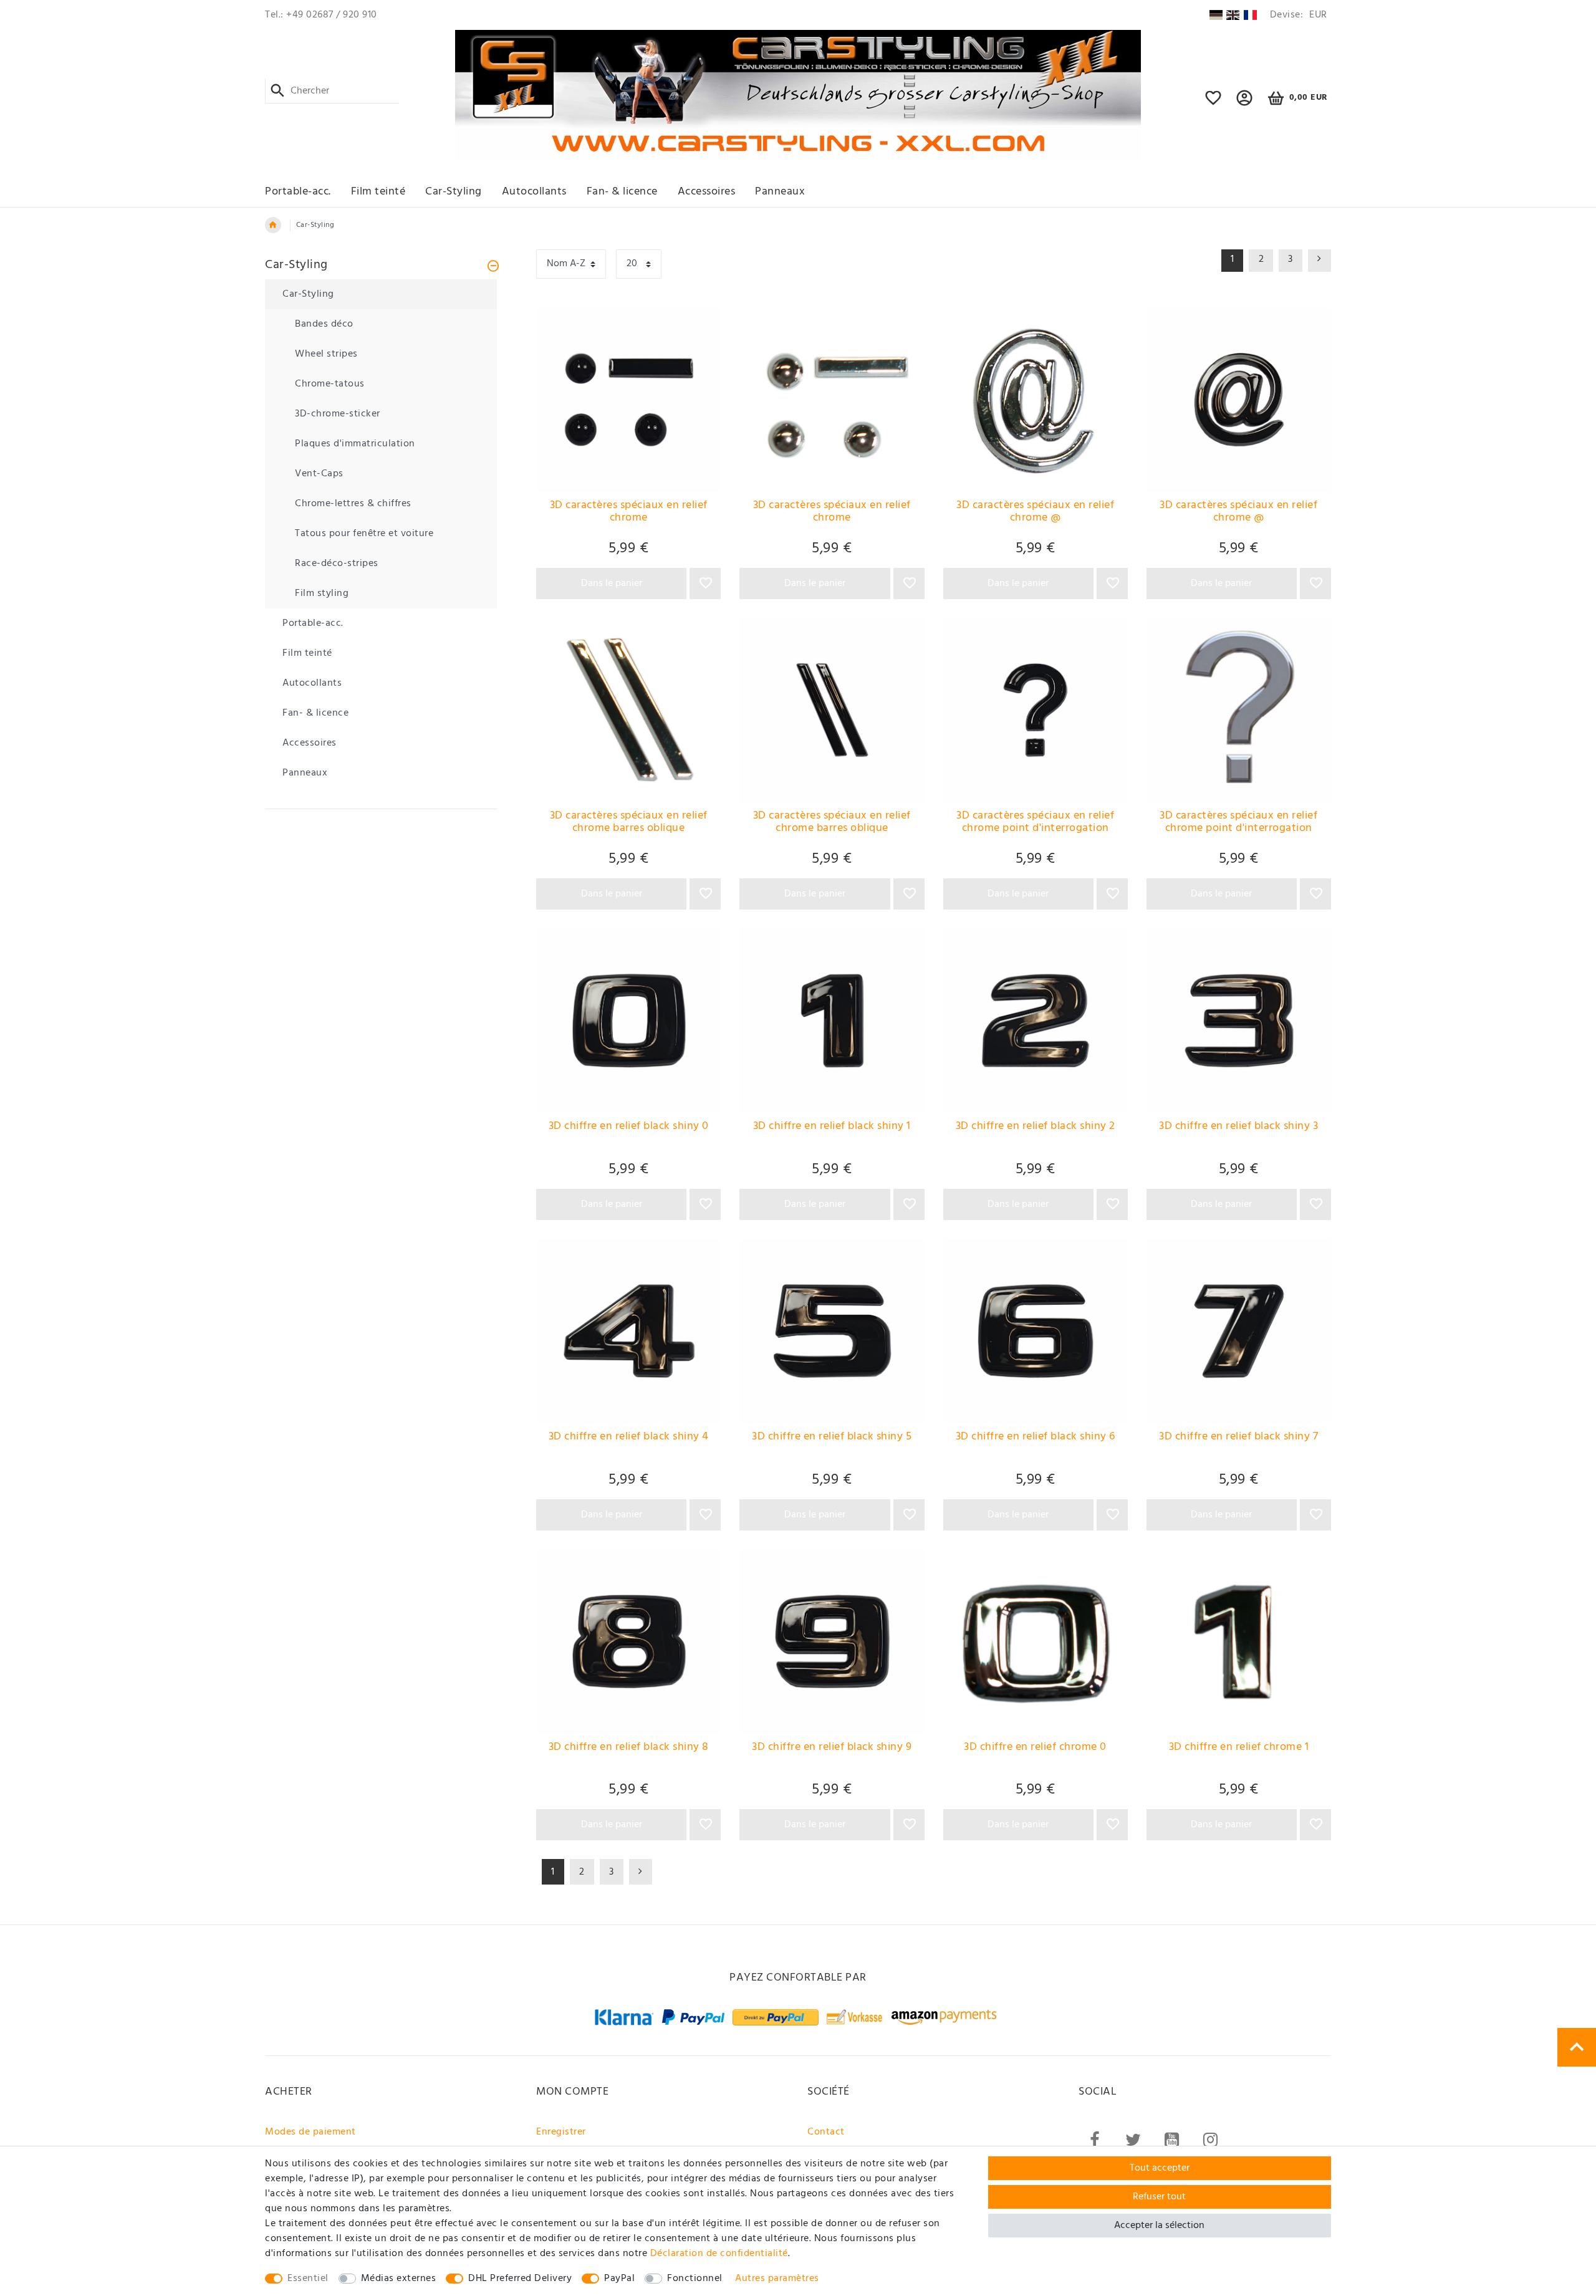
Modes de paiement (310, 2132)
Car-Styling (454, 192)
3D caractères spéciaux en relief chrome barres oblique (629, 823)
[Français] (1250, 15)
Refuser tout (1159, 2197)
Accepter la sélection (1159, 2226)
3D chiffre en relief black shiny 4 (629, 1438)
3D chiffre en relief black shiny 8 (629, 1749)
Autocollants (534, 192)
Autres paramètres (777, 2279)
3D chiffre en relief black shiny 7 (1238, 1438)
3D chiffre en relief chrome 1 (1239, 1749)
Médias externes (399, 2279)
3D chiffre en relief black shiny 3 (1238, 1128)
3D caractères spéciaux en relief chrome (629, 513)
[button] (1245, 103)
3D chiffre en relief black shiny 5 (832, 1438)
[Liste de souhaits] (1214, 103)
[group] (628, 400)
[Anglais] (1233, 15)
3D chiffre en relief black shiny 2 (1036, 1128)
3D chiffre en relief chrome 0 (1035, 1749)
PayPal (619, 2279)
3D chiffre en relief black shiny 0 (629, 1128)
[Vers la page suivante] (641, 1872)
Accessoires (707, 192)
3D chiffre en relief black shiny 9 (832, 1749)
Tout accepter (1160, 2168)
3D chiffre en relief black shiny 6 (1036, 1438)
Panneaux (780, 192)
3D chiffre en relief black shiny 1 (832, 1128)
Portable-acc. (298, 192)
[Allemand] (1215, 15)
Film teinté (378, 192)
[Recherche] (278, 91)
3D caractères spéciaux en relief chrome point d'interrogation (1035, 823)
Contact (826, 2132)
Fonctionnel (695, 2279)
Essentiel (308, 2279)
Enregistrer (561, 2132)
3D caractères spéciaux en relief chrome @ (1035, 513)
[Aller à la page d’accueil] (273, 225)
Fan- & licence (622, 192)
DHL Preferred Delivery (520, 2279)
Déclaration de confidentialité (719, 2254)
